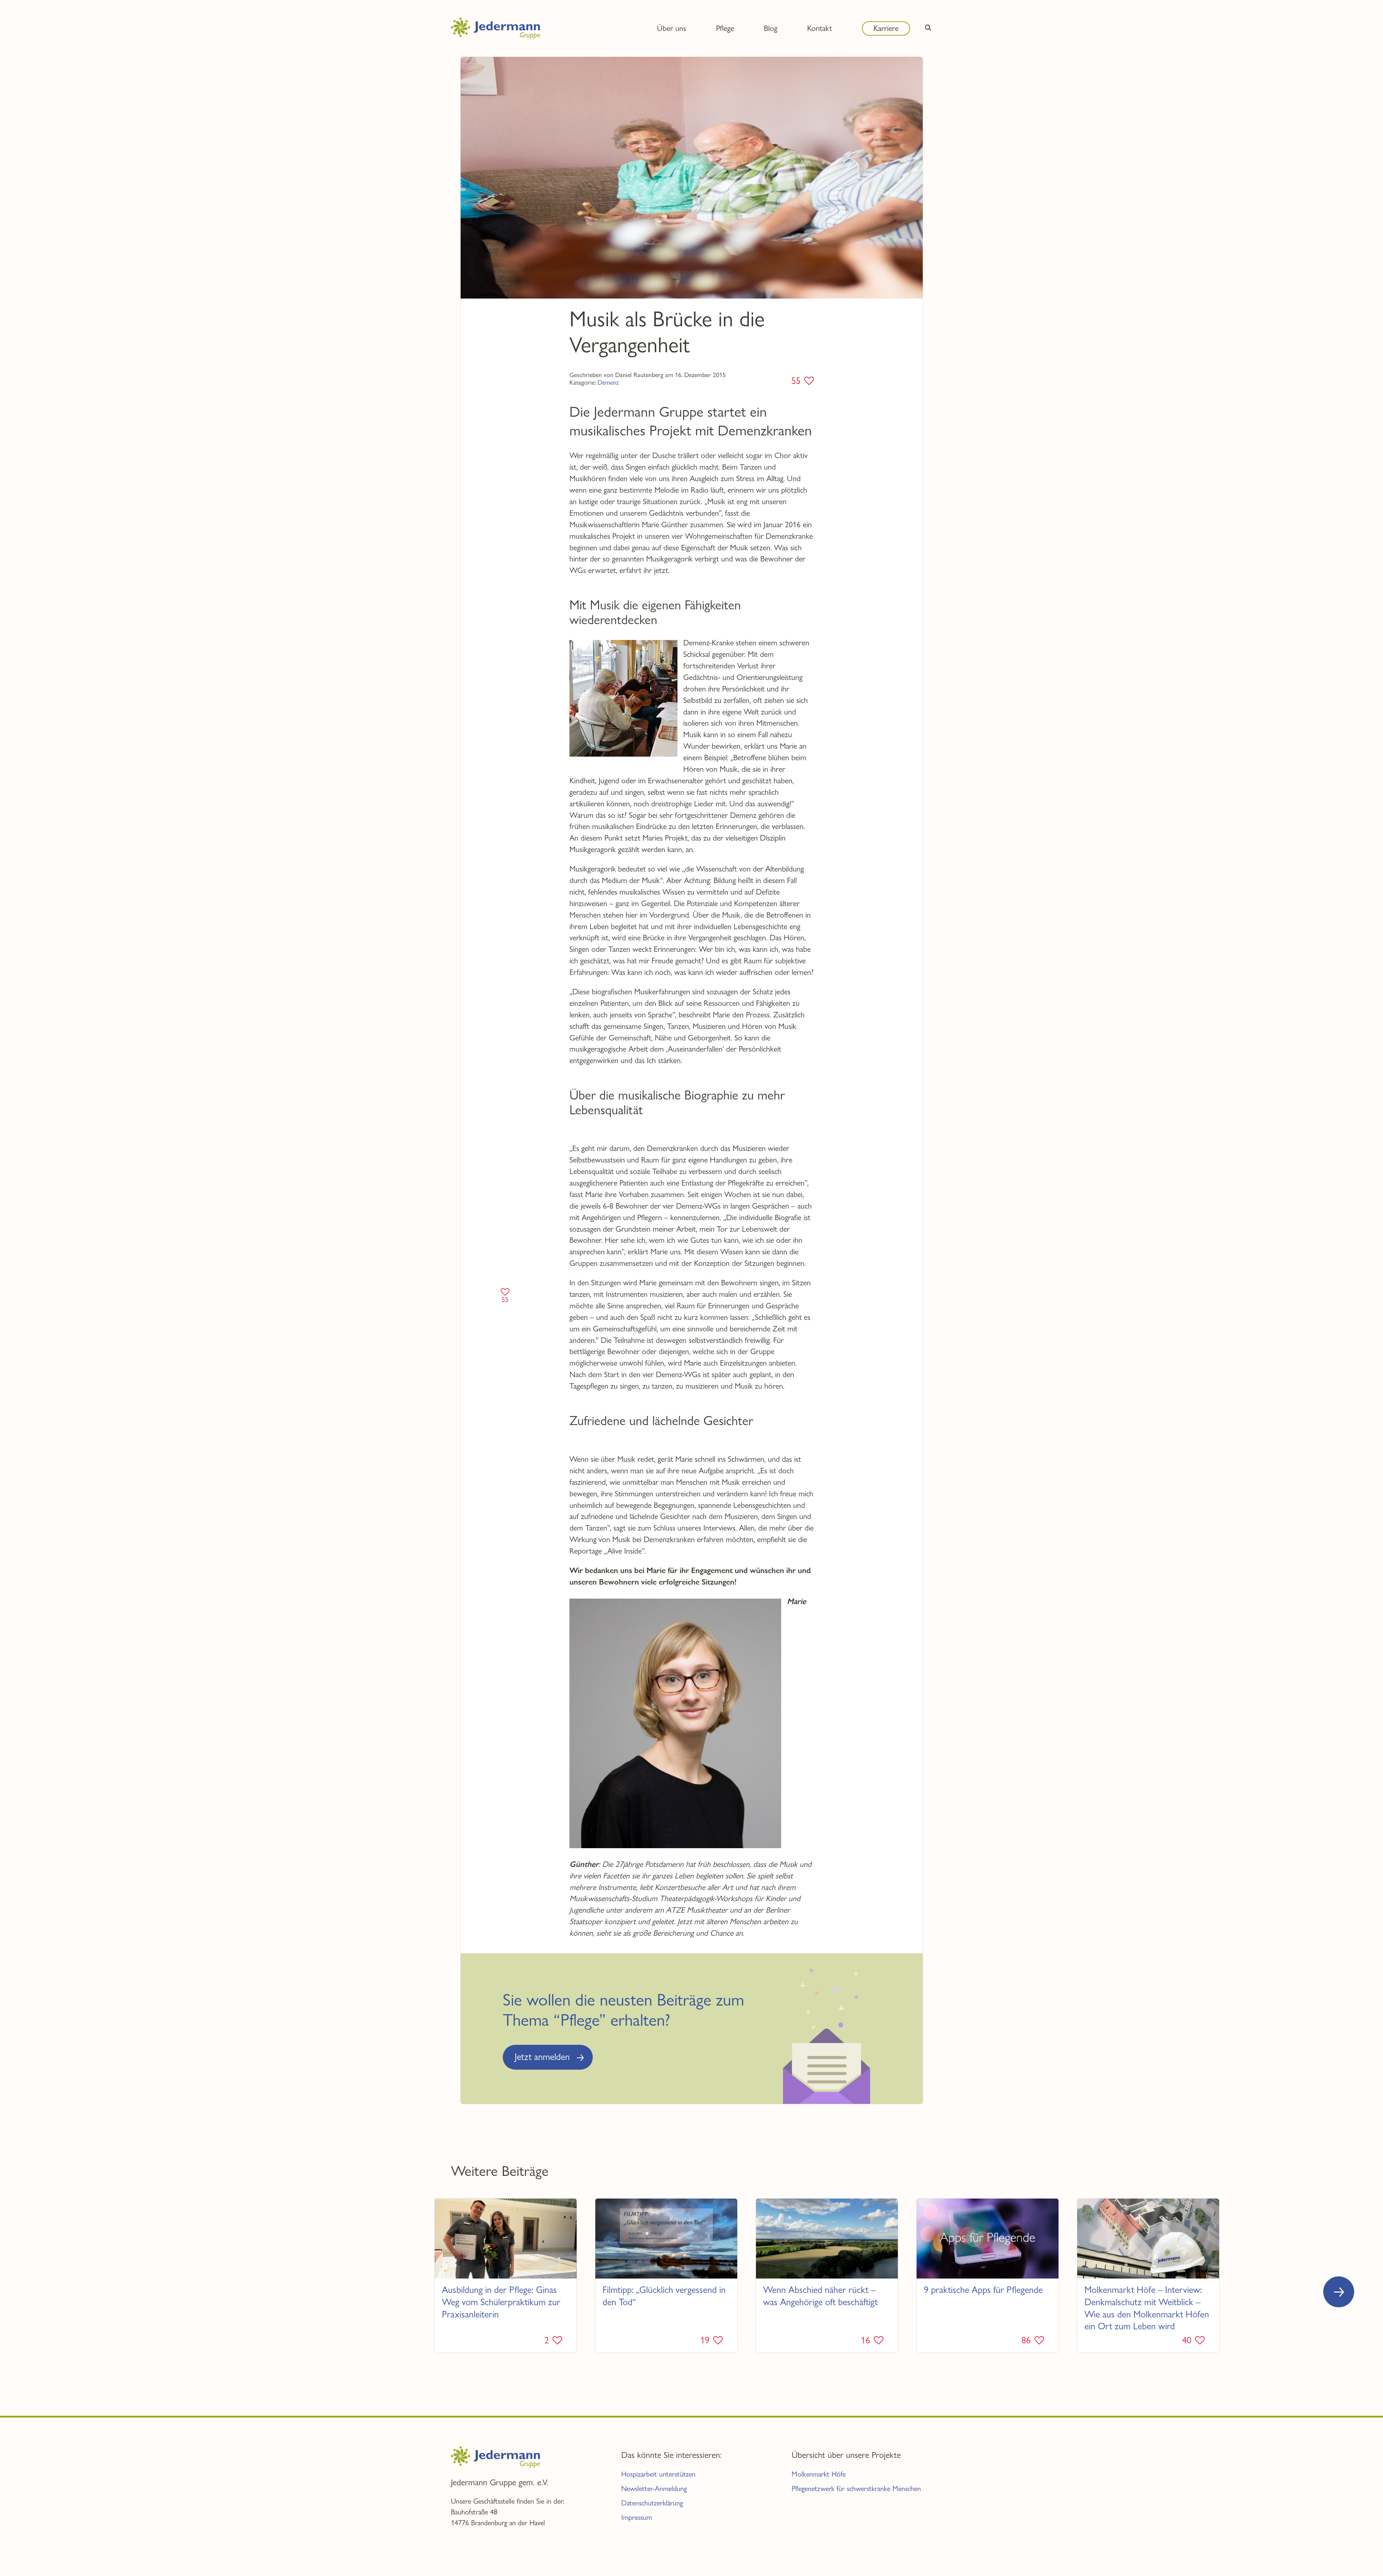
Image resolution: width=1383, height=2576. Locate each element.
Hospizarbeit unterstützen (658, 2474)
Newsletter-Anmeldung (654, 2489)
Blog (771, 28)
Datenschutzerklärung (652, 2503)
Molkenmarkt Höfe (819, 2474)
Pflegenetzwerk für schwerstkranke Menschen (856, 2489)
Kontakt (820, 28)
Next (1339, 2292)
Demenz (608, 382)
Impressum (637, 2517)
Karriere (886, 28)
